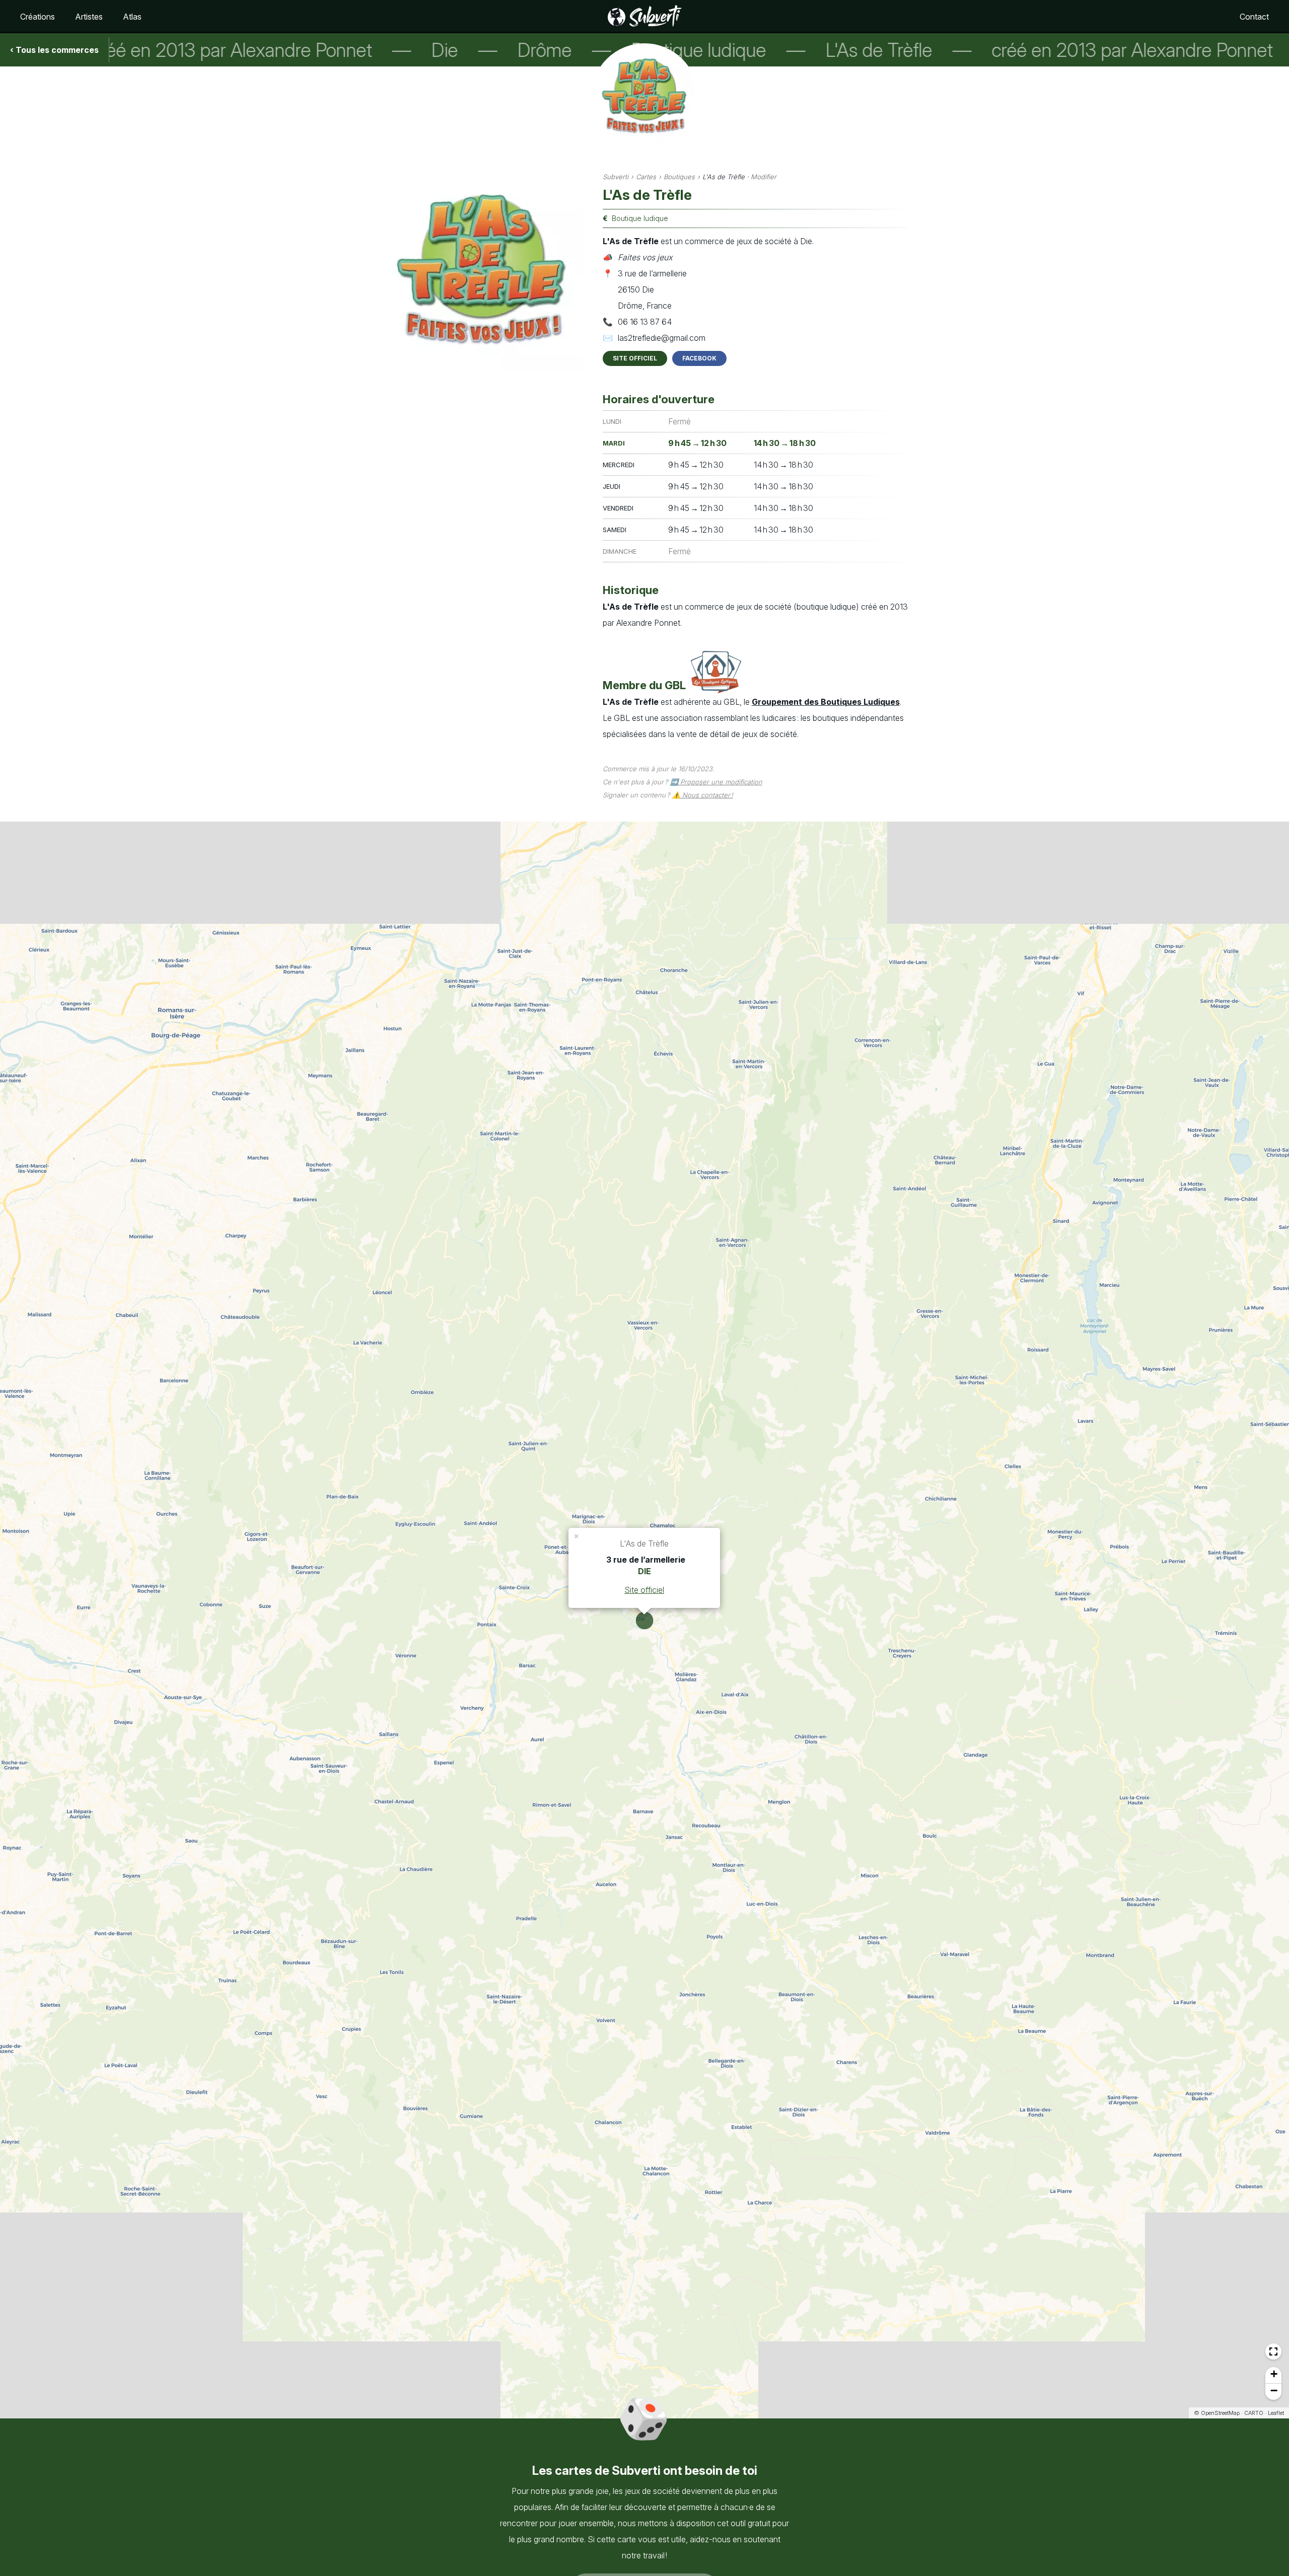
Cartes (646, 177)
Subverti (616, 177)
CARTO (1254, 2413)
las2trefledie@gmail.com (662, 338)
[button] (577, 1535)
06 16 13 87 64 (645, 322)
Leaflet (1276, 2413)
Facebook (699, 358)
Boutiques (679, 177)
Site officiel (635, 358)
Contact (1254, 17)
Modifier (764, 177)
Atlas (132, 17)
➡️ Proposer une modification (716, 782)
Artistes (89, 17)
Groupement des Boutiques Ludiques (826, 702)
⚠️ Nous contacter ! (703, 795)
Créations (38, 17)
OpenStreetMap (1220, 2413)
